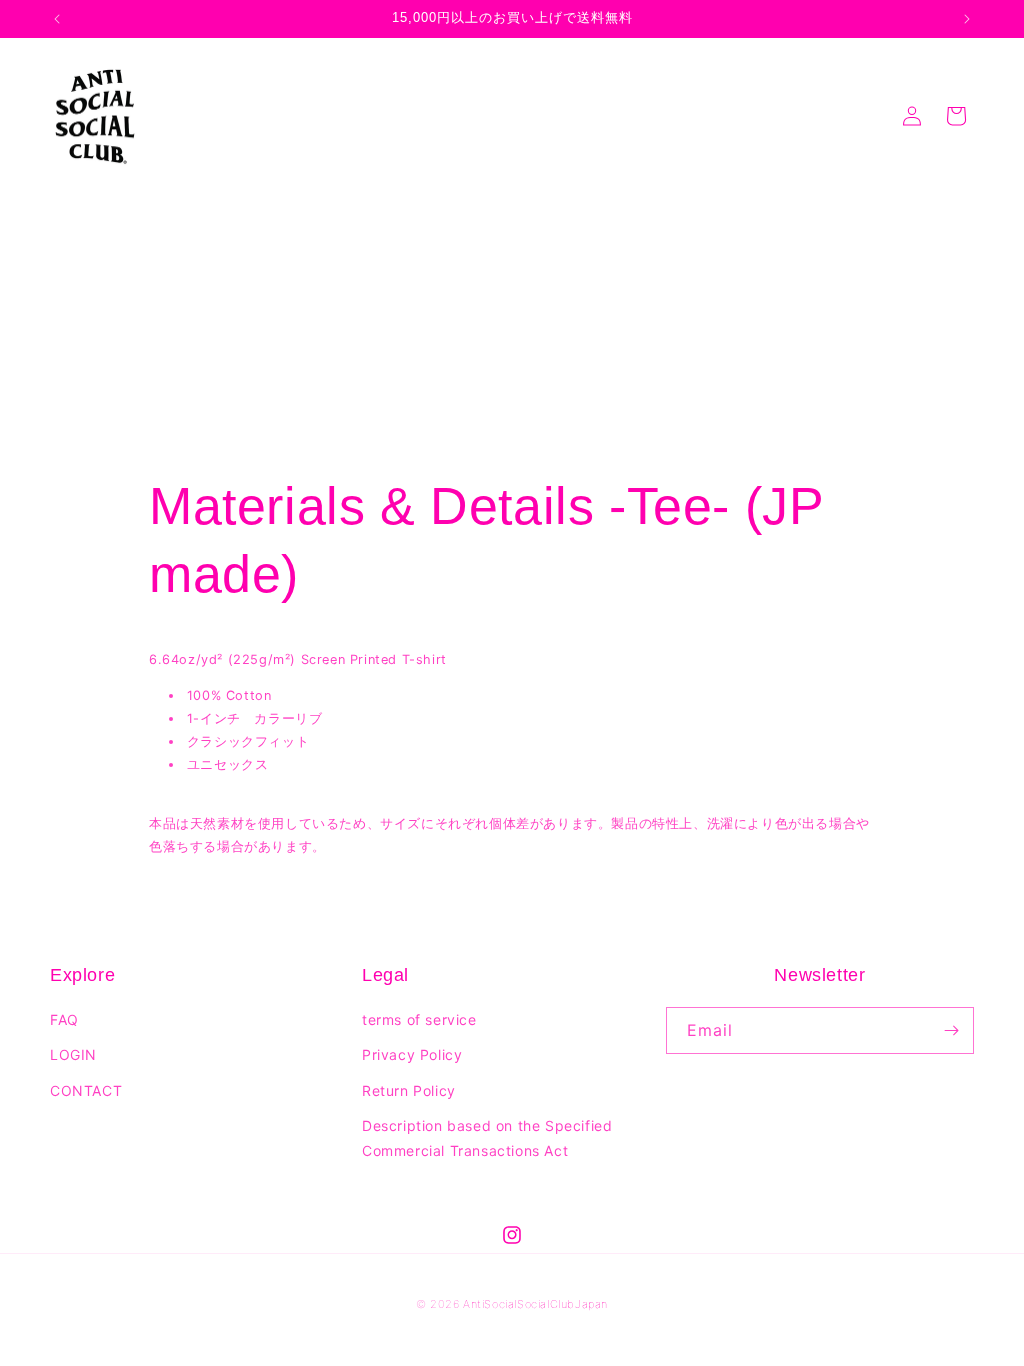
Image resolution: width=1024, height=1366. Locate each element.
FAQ (64, 1019)
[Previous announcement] (57, 19)
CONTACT (86, 1090)
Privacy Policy (412, 1054)
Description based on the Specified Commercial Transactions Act (487, 1138)
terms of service (419, 1019)
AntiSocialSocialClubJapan (535, 1304)
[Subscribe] (951, 1030)
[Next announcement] (967, 19)
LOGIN (73, 1054)
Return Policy (409, 1090)
